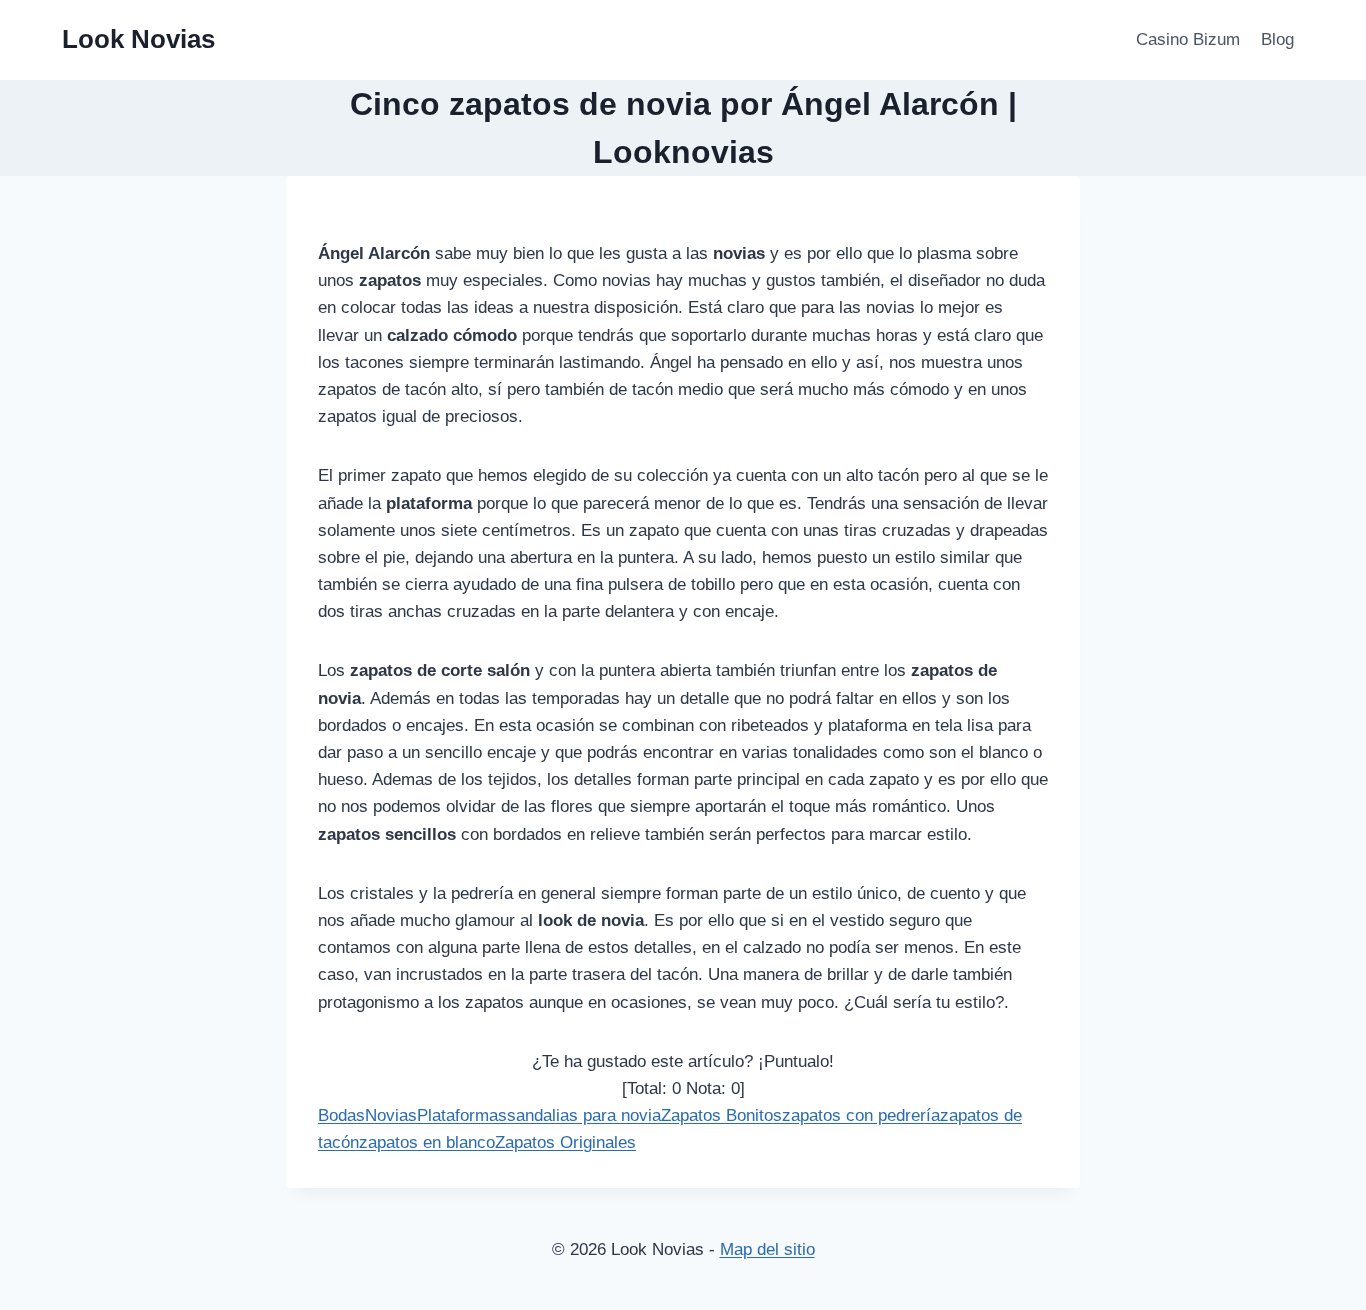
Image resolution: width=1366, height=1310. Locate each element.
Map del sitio (767, 1249)
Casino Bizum (1188, 39)
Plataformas (462, 1115)
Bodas (341, 1115)
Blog (1277, 39)
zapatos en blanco (427, 1142)
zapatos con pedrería (861, 1115)
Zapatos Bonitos (721, 1115)
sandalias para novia (584, 1115)
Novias (391, 1115)
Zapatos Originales (565, 1142)
